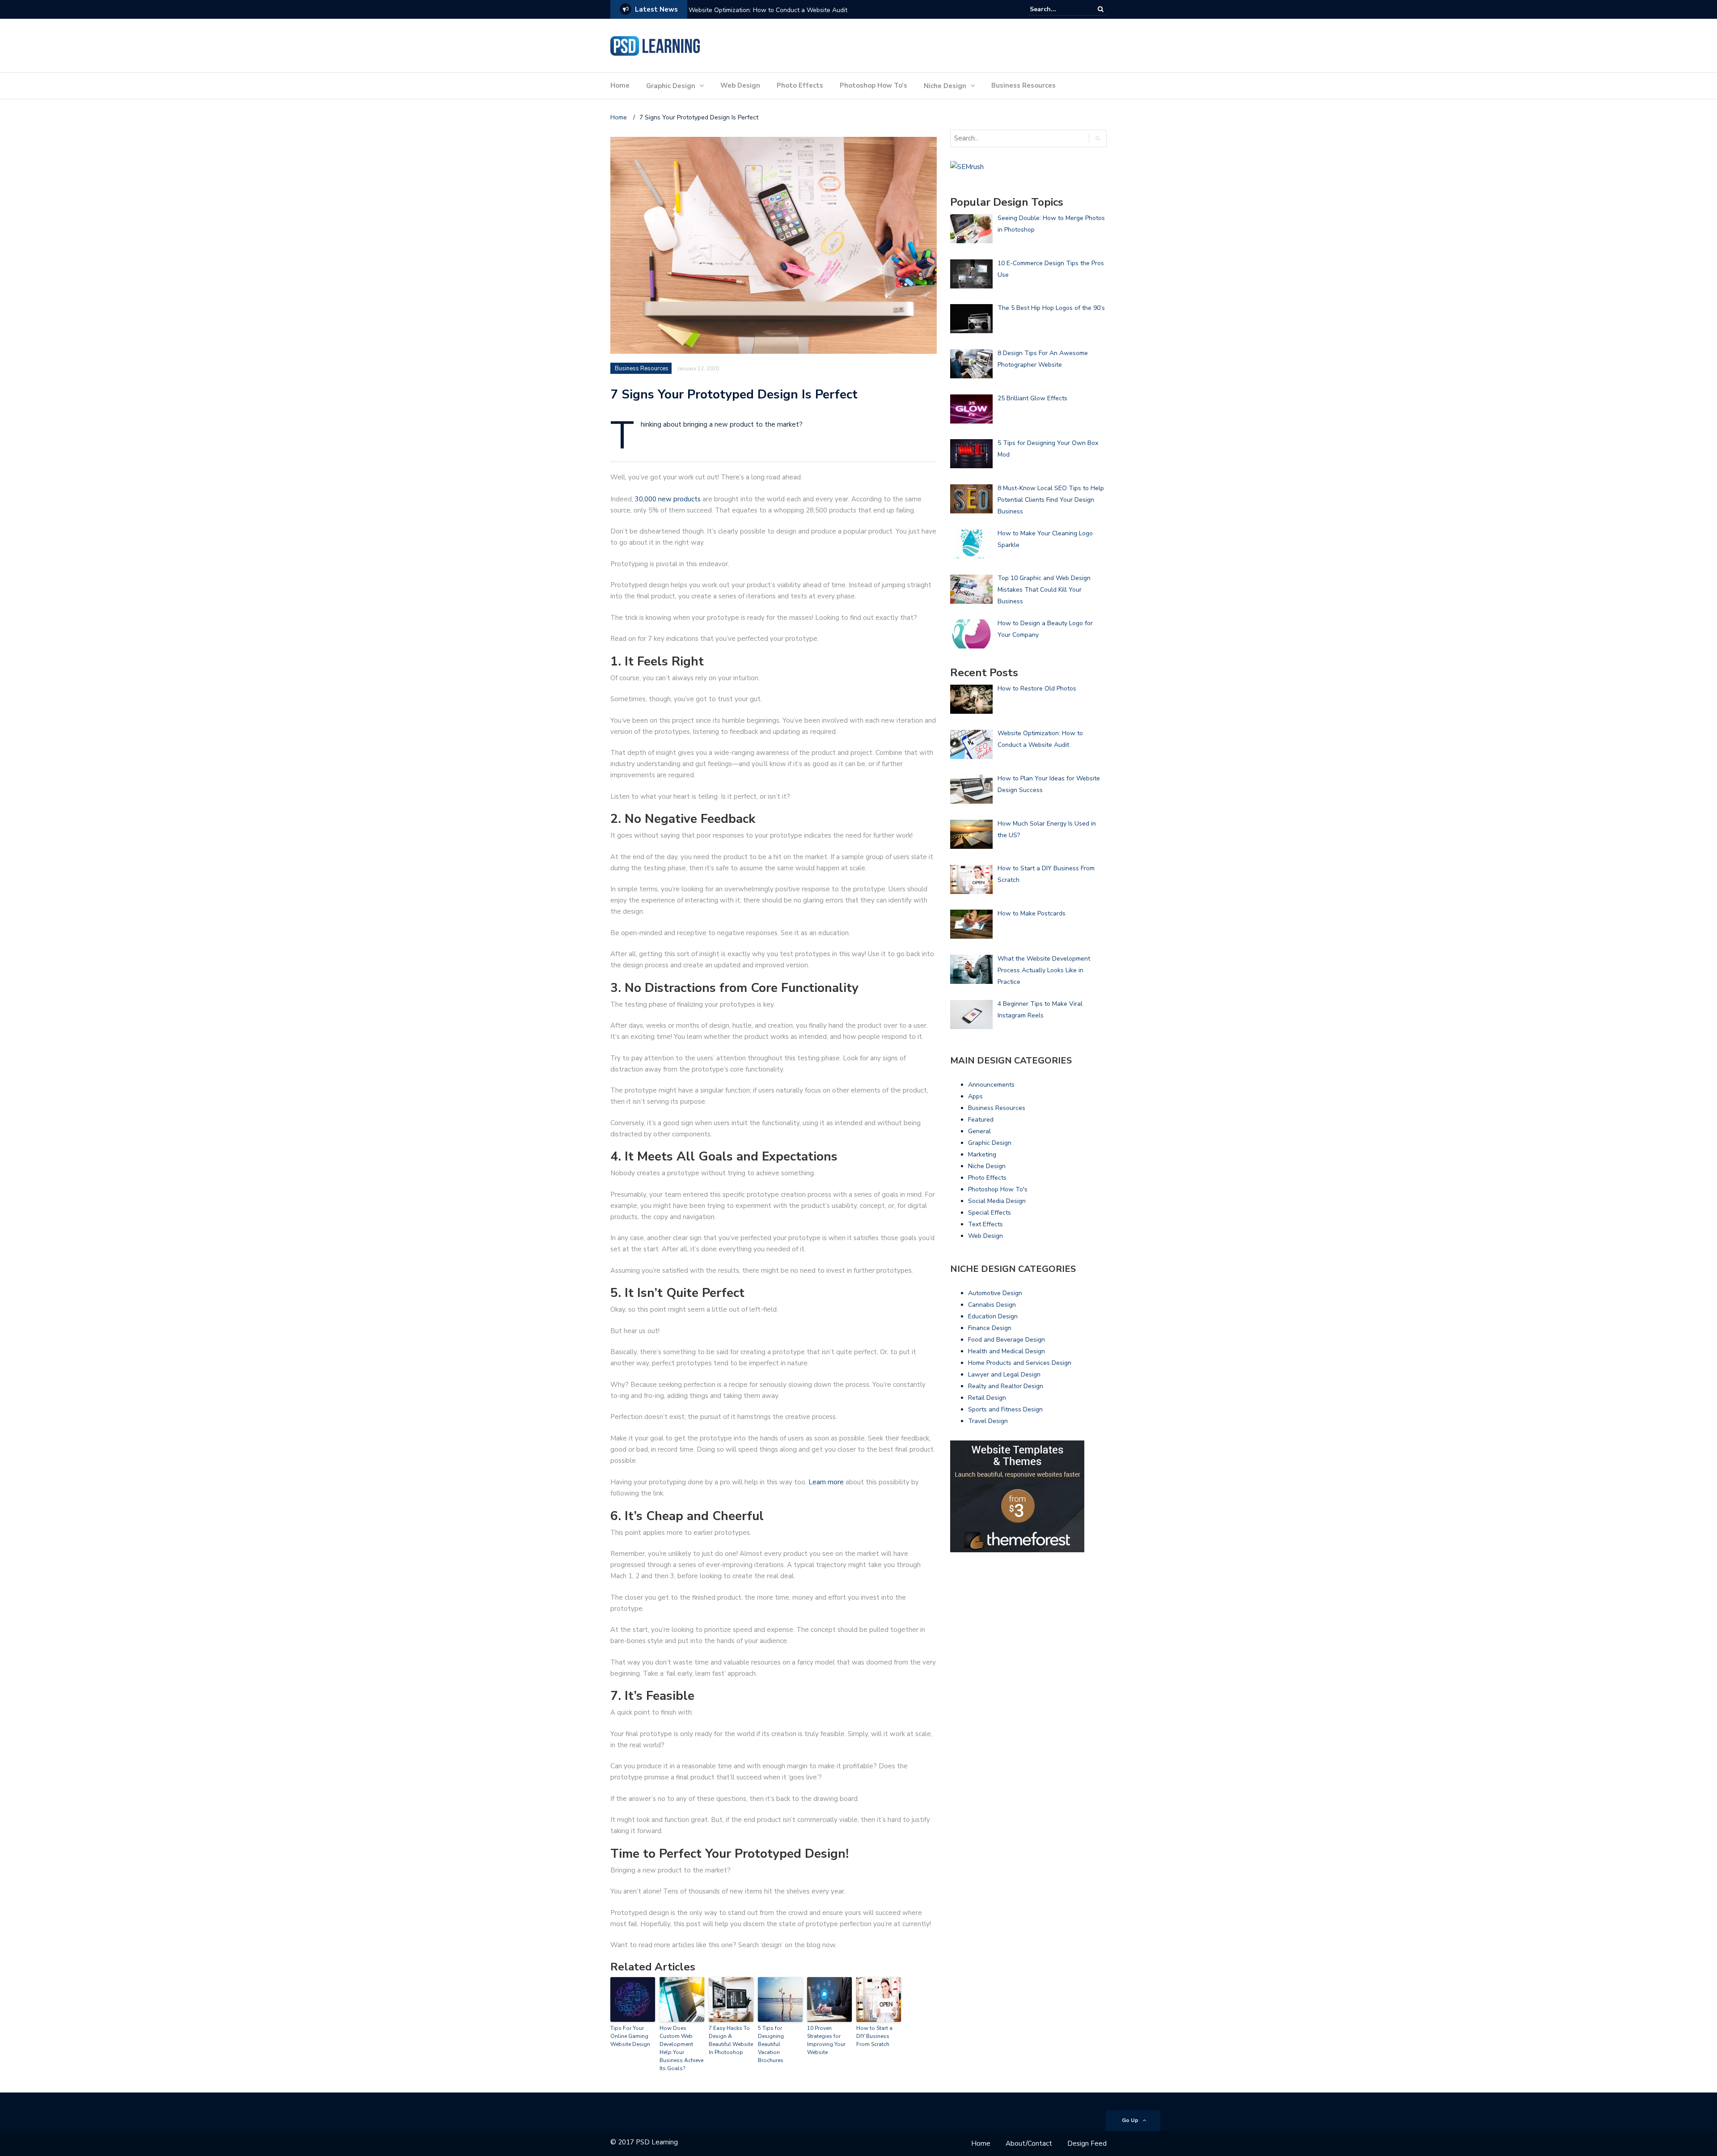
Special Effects (990, 1213)
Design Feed (1087, 2143)
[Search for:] (1057, 9)
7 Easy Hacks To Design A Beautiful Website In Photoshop (731, 2040)
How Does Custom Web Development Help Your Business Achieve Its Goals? (681, 2048)
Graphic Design (671, 86)
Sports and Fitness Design (1005, 1409)
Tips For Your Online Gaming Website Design (630, 2036)
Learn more (826, 1482)
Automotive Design (995, 1293)
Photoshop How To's (998, 1189)
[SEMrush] (967, 166)
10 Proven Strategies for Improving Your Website (826, 2040)
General (979, 1131)
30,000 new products (668, 499)
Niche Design (945, 86)
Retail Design (987, 1398)
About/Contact (1029, 2143)
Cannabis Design (992, 1305)
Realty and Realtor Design (1006, 1386)
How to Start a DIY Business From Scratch (874, 2036)
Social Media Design (997, 1201)
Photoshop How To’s (873, 85)
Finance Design (990, 1328)
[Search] (1101, 9)
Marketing (982, 1154)
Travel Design (988, 1421)
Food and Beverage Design (1007, 1340)
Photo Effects (800, 85)
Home (620, 85)
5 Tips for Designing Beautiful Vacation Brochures (771, 2044)
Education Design (993, 1316)
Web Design (740, 85)
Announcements (991, 1085)
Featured (981, 1120)
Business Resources (1023, 85)
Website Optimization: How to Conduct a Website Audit (768, 10)
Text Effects (985, 1224)
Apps (975, 1096)
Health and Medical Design (1007, 1351)
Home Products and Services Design (1020, 1363)
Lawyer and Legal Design (1004, 1375)
